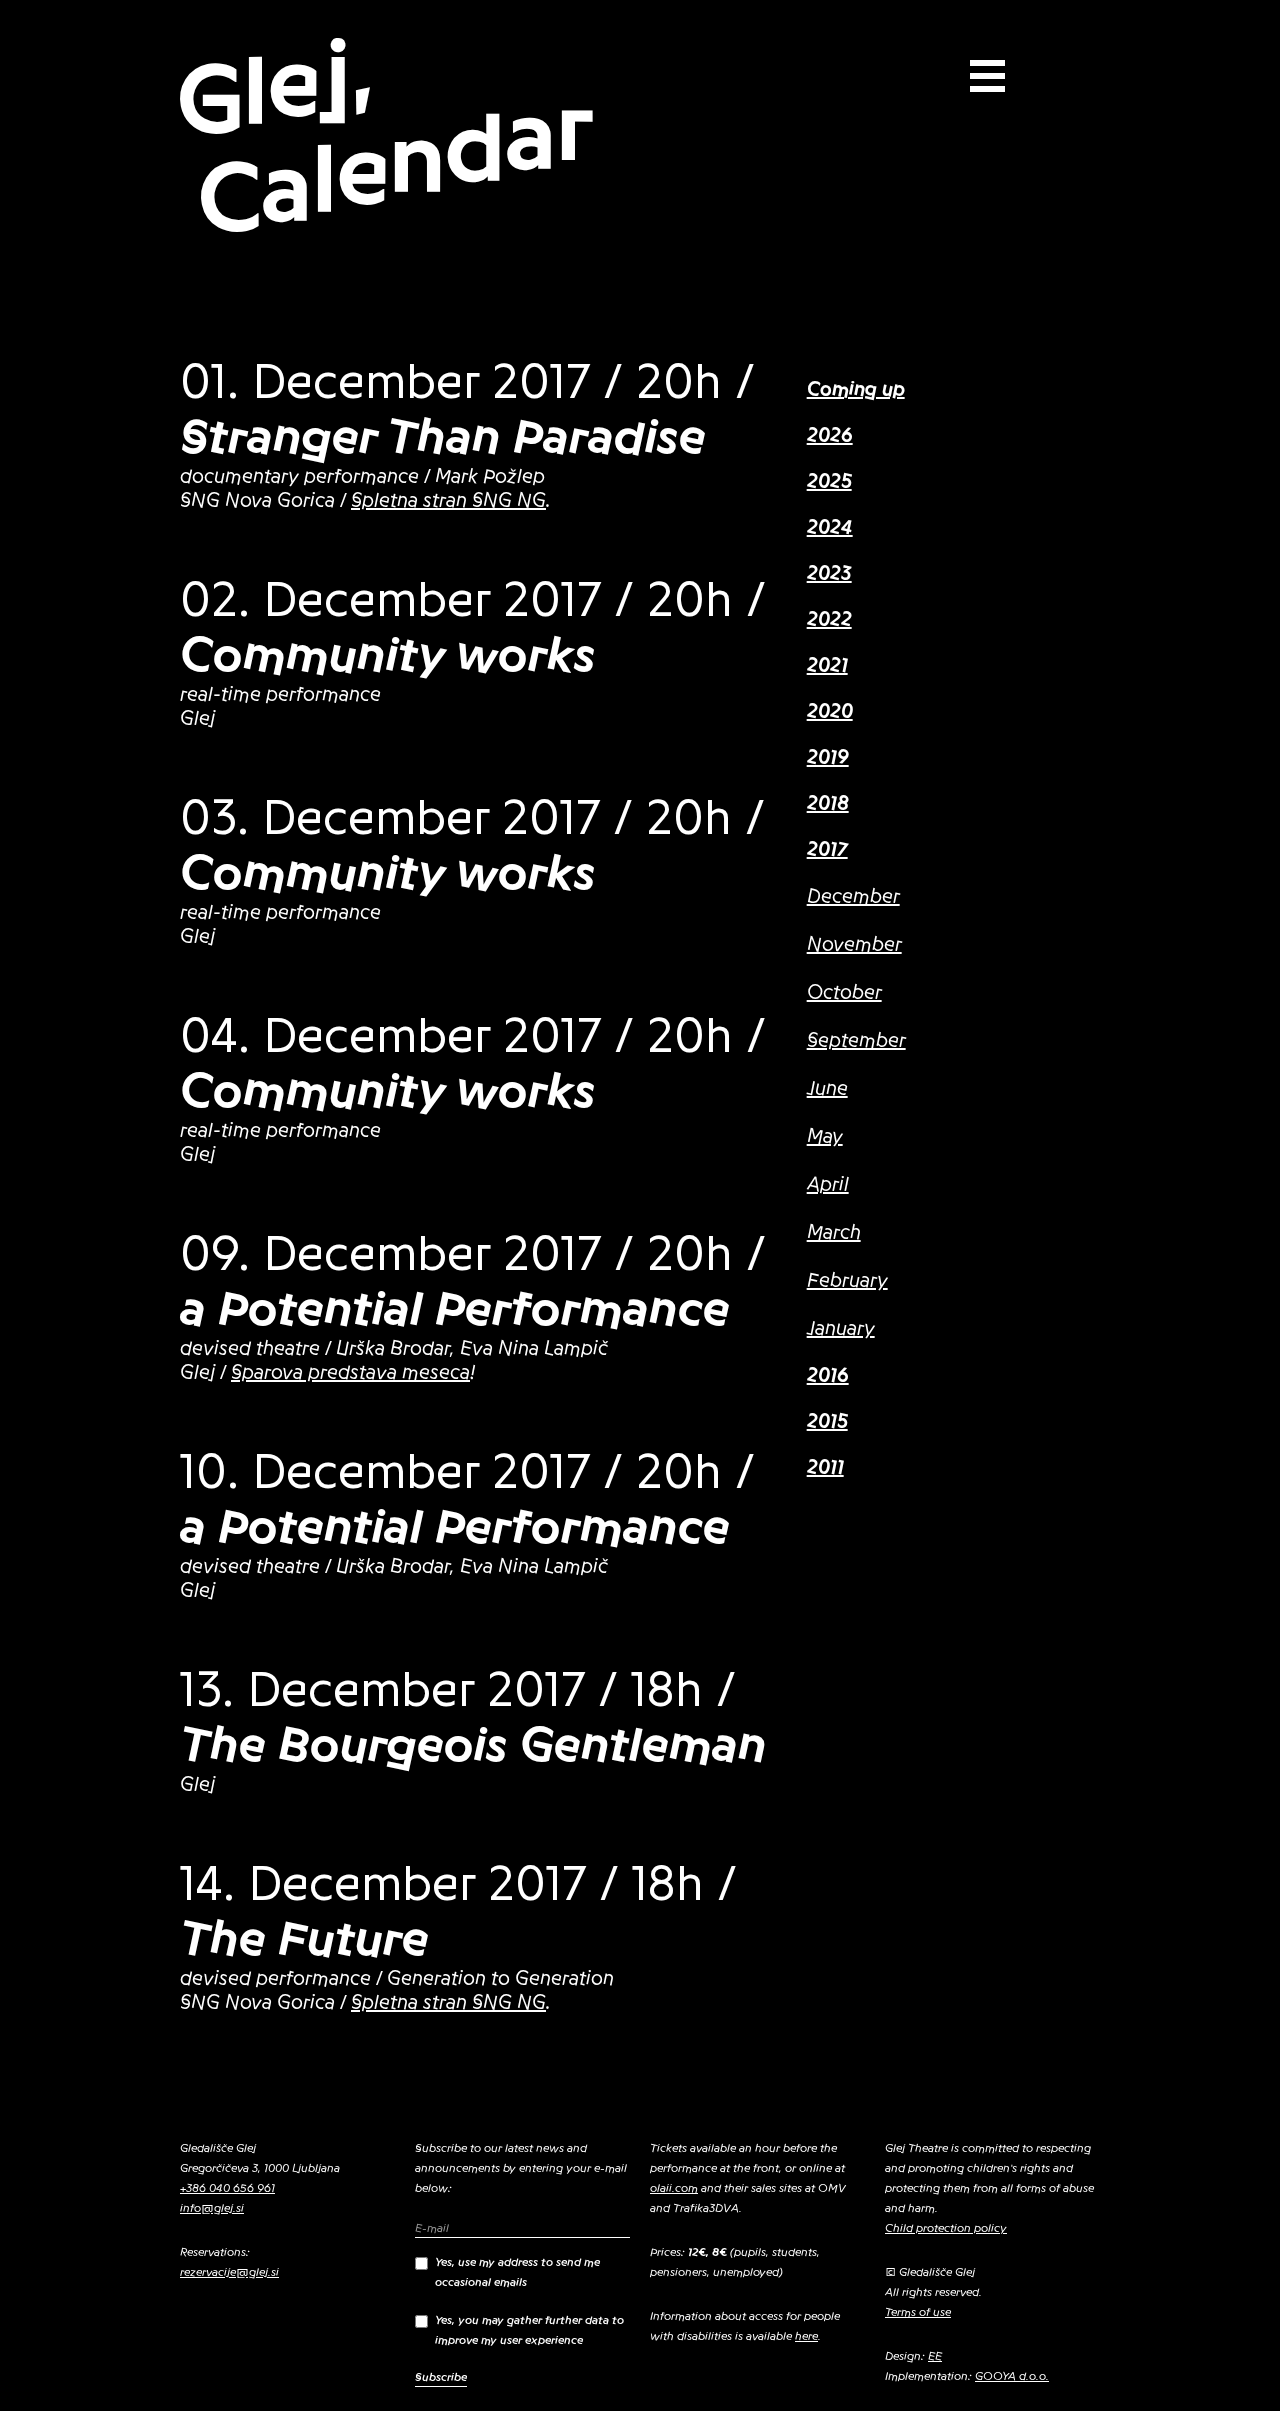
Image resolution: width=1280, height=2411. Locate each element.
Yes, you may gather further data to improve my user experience (529, 2330)
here (806, 2336)
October (844, 993)
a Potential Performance (455, 1309)
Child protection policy (946, 2228)
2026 (830, 436)
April (828, 1185)
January (841, 1329)
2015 (827, 1422)
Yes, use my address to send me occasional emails (517, 2272)
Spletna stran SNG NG (448, 501)
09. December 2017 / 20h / (473, 1254)
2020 (830, 712)
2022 (829, 620)
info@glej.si (212, 2208)
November (854, 945)
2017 (827, 850)
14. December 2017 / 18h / (458, 1884)
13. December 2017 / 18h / (458, 1690)
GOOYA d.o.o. (1012, 2376)
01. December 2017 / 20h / (467, 382)
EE (935, 2356)
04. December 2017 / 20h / (473, 1036)
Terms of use (918, 2312)
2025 (829, 482)
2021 (827, 666)
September (856, 1041)
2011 (825, 1468)
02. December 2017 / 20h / (473, 600)
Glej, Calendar (385, 137)
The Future (304, 1939)
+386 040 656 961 (227, 2188)
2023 (829, 574)
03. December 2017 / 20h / (472, 818)
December (853, 897)
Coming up (856, 390)
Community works (388, 655)
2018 (828, 804)
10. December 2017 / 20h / (467, 1472)
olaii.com (674, 2188)
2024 (830, 528)
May (825, 1137)
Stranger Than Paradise (443, 437)
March (834, 1233)
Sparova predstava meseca (350, 1373)
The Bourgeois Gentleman (473, 1745)
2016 (828, 1376)
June (827, 1089)
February (847, 1281)
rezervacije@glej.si (229, 2272)
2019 (828, 758)
